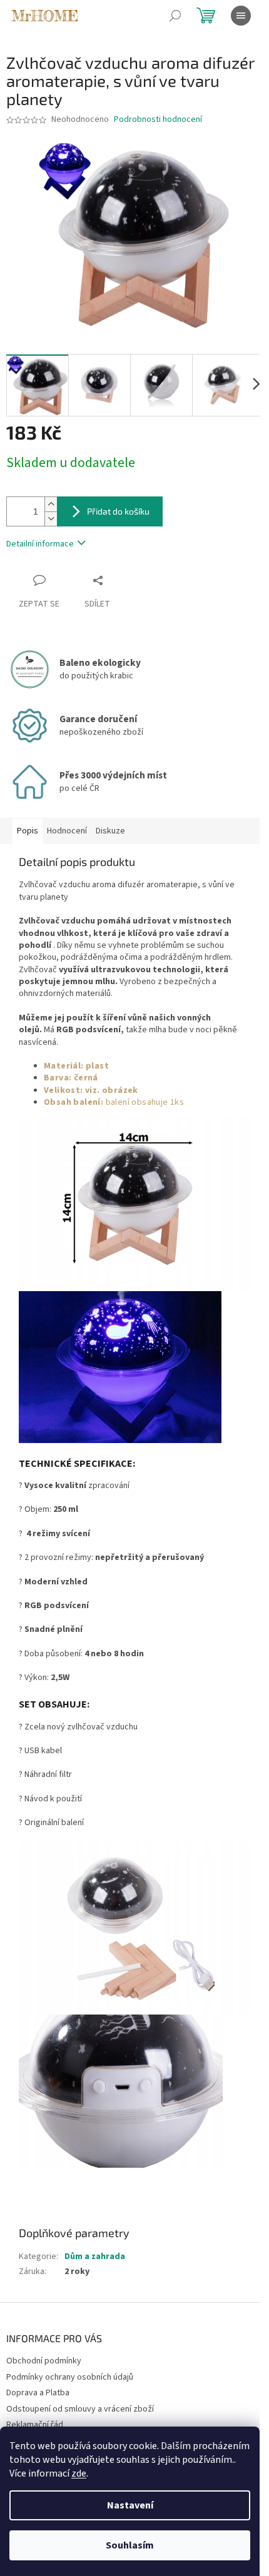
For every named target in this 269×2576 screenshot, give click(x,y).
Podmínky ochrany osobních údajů (70, 2377)
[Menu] (241, 16)
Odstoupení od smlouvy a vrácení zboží (80, 2409)
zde (79, 2473)
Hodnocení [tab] (67, 831)
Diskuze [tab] (110, 831)
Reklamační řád (35, 2425)
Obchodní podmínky (44, 2361)
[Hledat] (175, 16)
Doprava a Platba (38, 2393)
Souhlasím (130, 2545)
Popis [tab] (28, 831)
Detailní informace (40, 544)
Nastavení (130, 2505)
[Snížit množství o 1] (51, 519)
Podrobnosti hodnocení (158, 120)
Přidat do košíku (118, 511)
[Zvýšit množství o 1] (51, 504)
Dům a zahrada (95, 2257)
